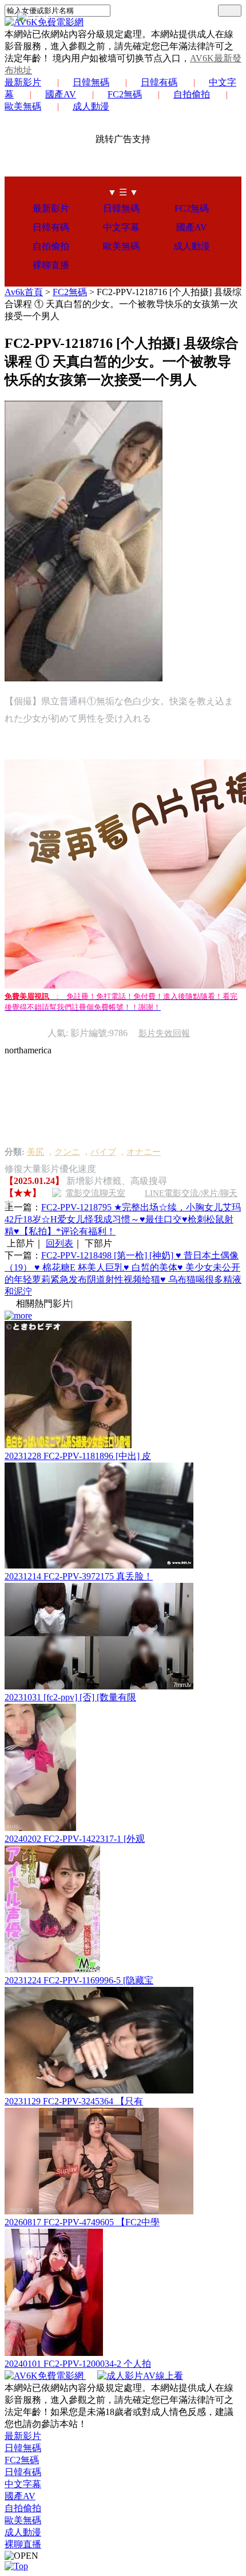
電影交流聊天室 (95, 1193)
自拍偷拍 (192, 94)
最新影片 (23, 82)
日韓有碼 (159, 82)
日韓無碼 (91, 82)
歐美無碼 (121, 246)
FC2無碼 (125, 94)
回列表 (59, 1243)
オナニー (144, 1152)
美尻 (35, 1152)
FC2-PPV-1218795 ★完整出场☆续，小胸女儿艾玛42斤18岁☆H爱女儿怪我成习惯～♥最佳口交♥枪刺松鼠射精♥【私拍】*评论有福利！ (123, 1219)
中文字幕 (121, 227)
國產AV (61, 94)
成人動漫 (91, 106)
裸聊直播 (51, 265)
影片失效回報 (164, 1033)
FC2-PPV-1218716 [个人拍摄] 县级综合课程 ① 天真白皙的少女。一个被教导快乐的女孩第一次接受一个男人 (123, 304)
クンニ (67, 1152)
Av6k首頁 (24, 292)
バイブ (103, 1152)
